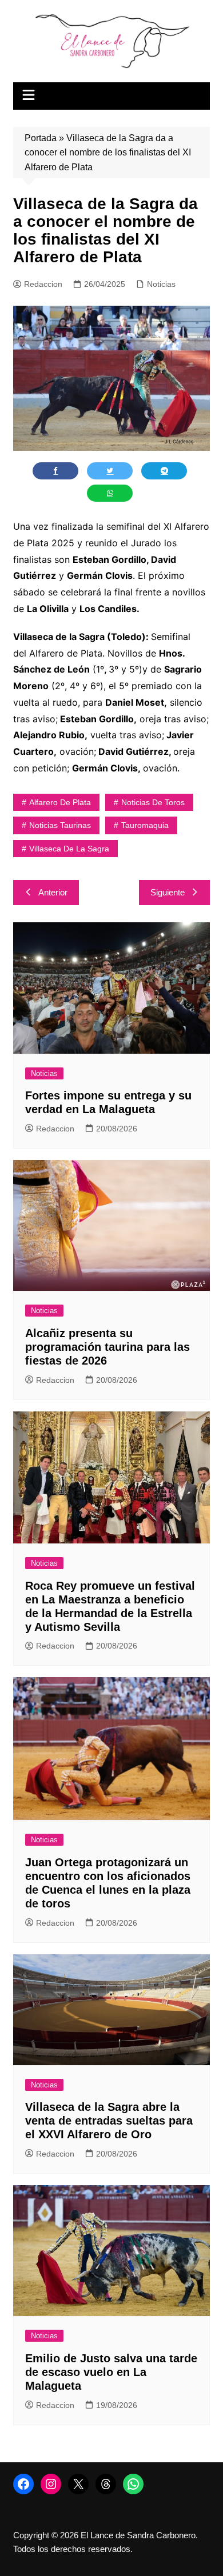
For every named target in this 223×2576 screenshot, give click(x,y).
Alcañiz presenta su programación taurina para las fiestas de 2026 (107, 1347)
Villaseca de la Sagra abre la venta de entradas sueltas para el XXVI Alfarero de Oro (109, 2121)
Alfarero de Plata (60, 802)
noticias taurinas (60, 825)
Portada (41, 138)
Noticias (161, 284)
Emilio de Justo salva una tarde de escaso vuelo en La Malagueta (111, 2372)
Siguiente (168, 892)
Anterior (53, 892)
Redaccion (43, 284)
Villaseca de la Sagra (69, 849)
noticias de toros (153, 802)
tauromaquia (145, 825)
